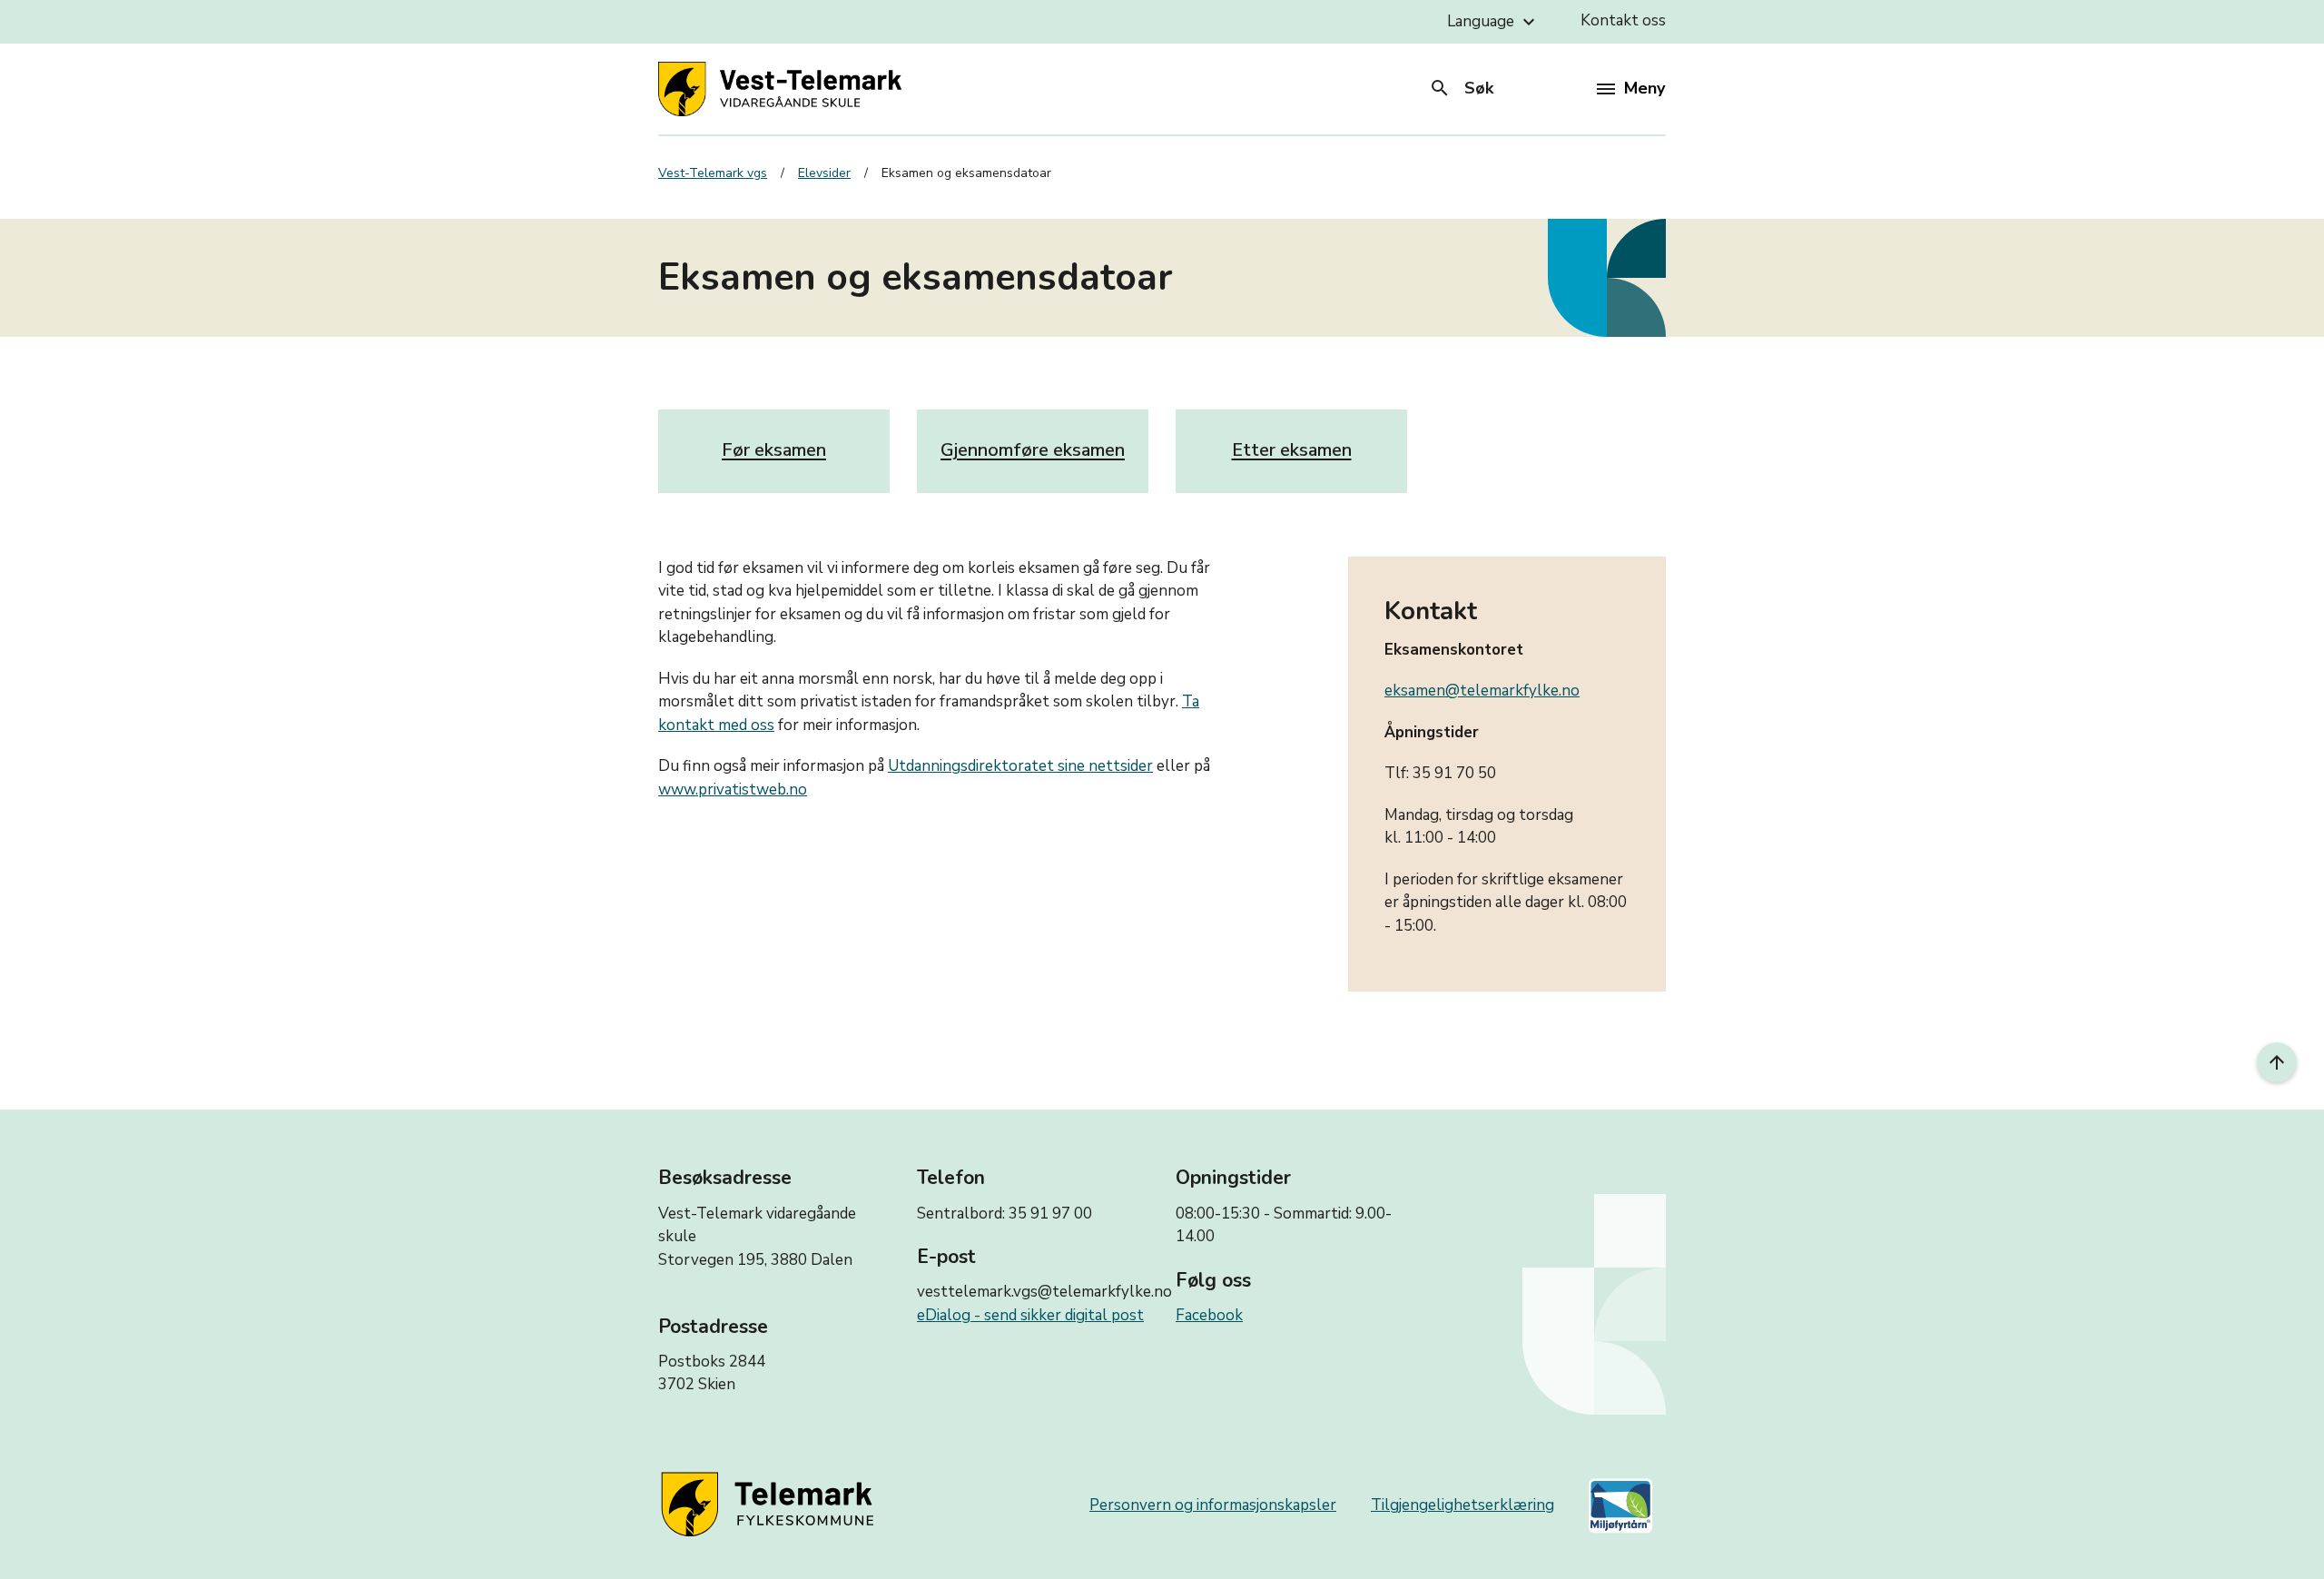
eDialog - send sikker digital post (1030, 1315)
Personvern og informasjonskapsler (1213, 1505)
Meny (1645, 88)
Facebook (1209, 1315)
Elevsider (824, 173)
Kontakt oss (1623, 20)
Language (1493, 22)
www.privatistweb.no (733, 789)
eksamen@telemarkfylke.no (1482, 691)
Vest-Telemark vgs (713, 173)
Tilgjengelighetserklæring (1462, 1505)
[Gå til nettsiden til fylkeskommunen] (771, 1506)
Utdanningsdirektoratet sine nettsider (1020, 766)
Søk (1461, 88)
